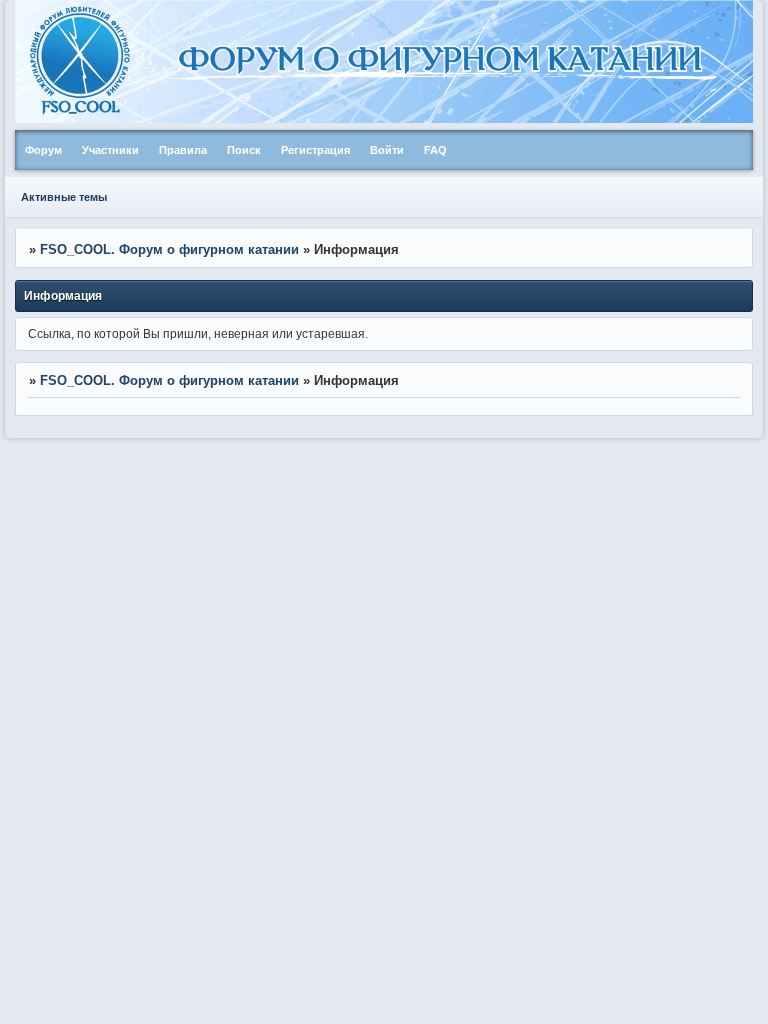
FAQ (435, 150)
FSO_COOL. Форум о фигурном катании (169, 249)
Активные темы (64, 197)
